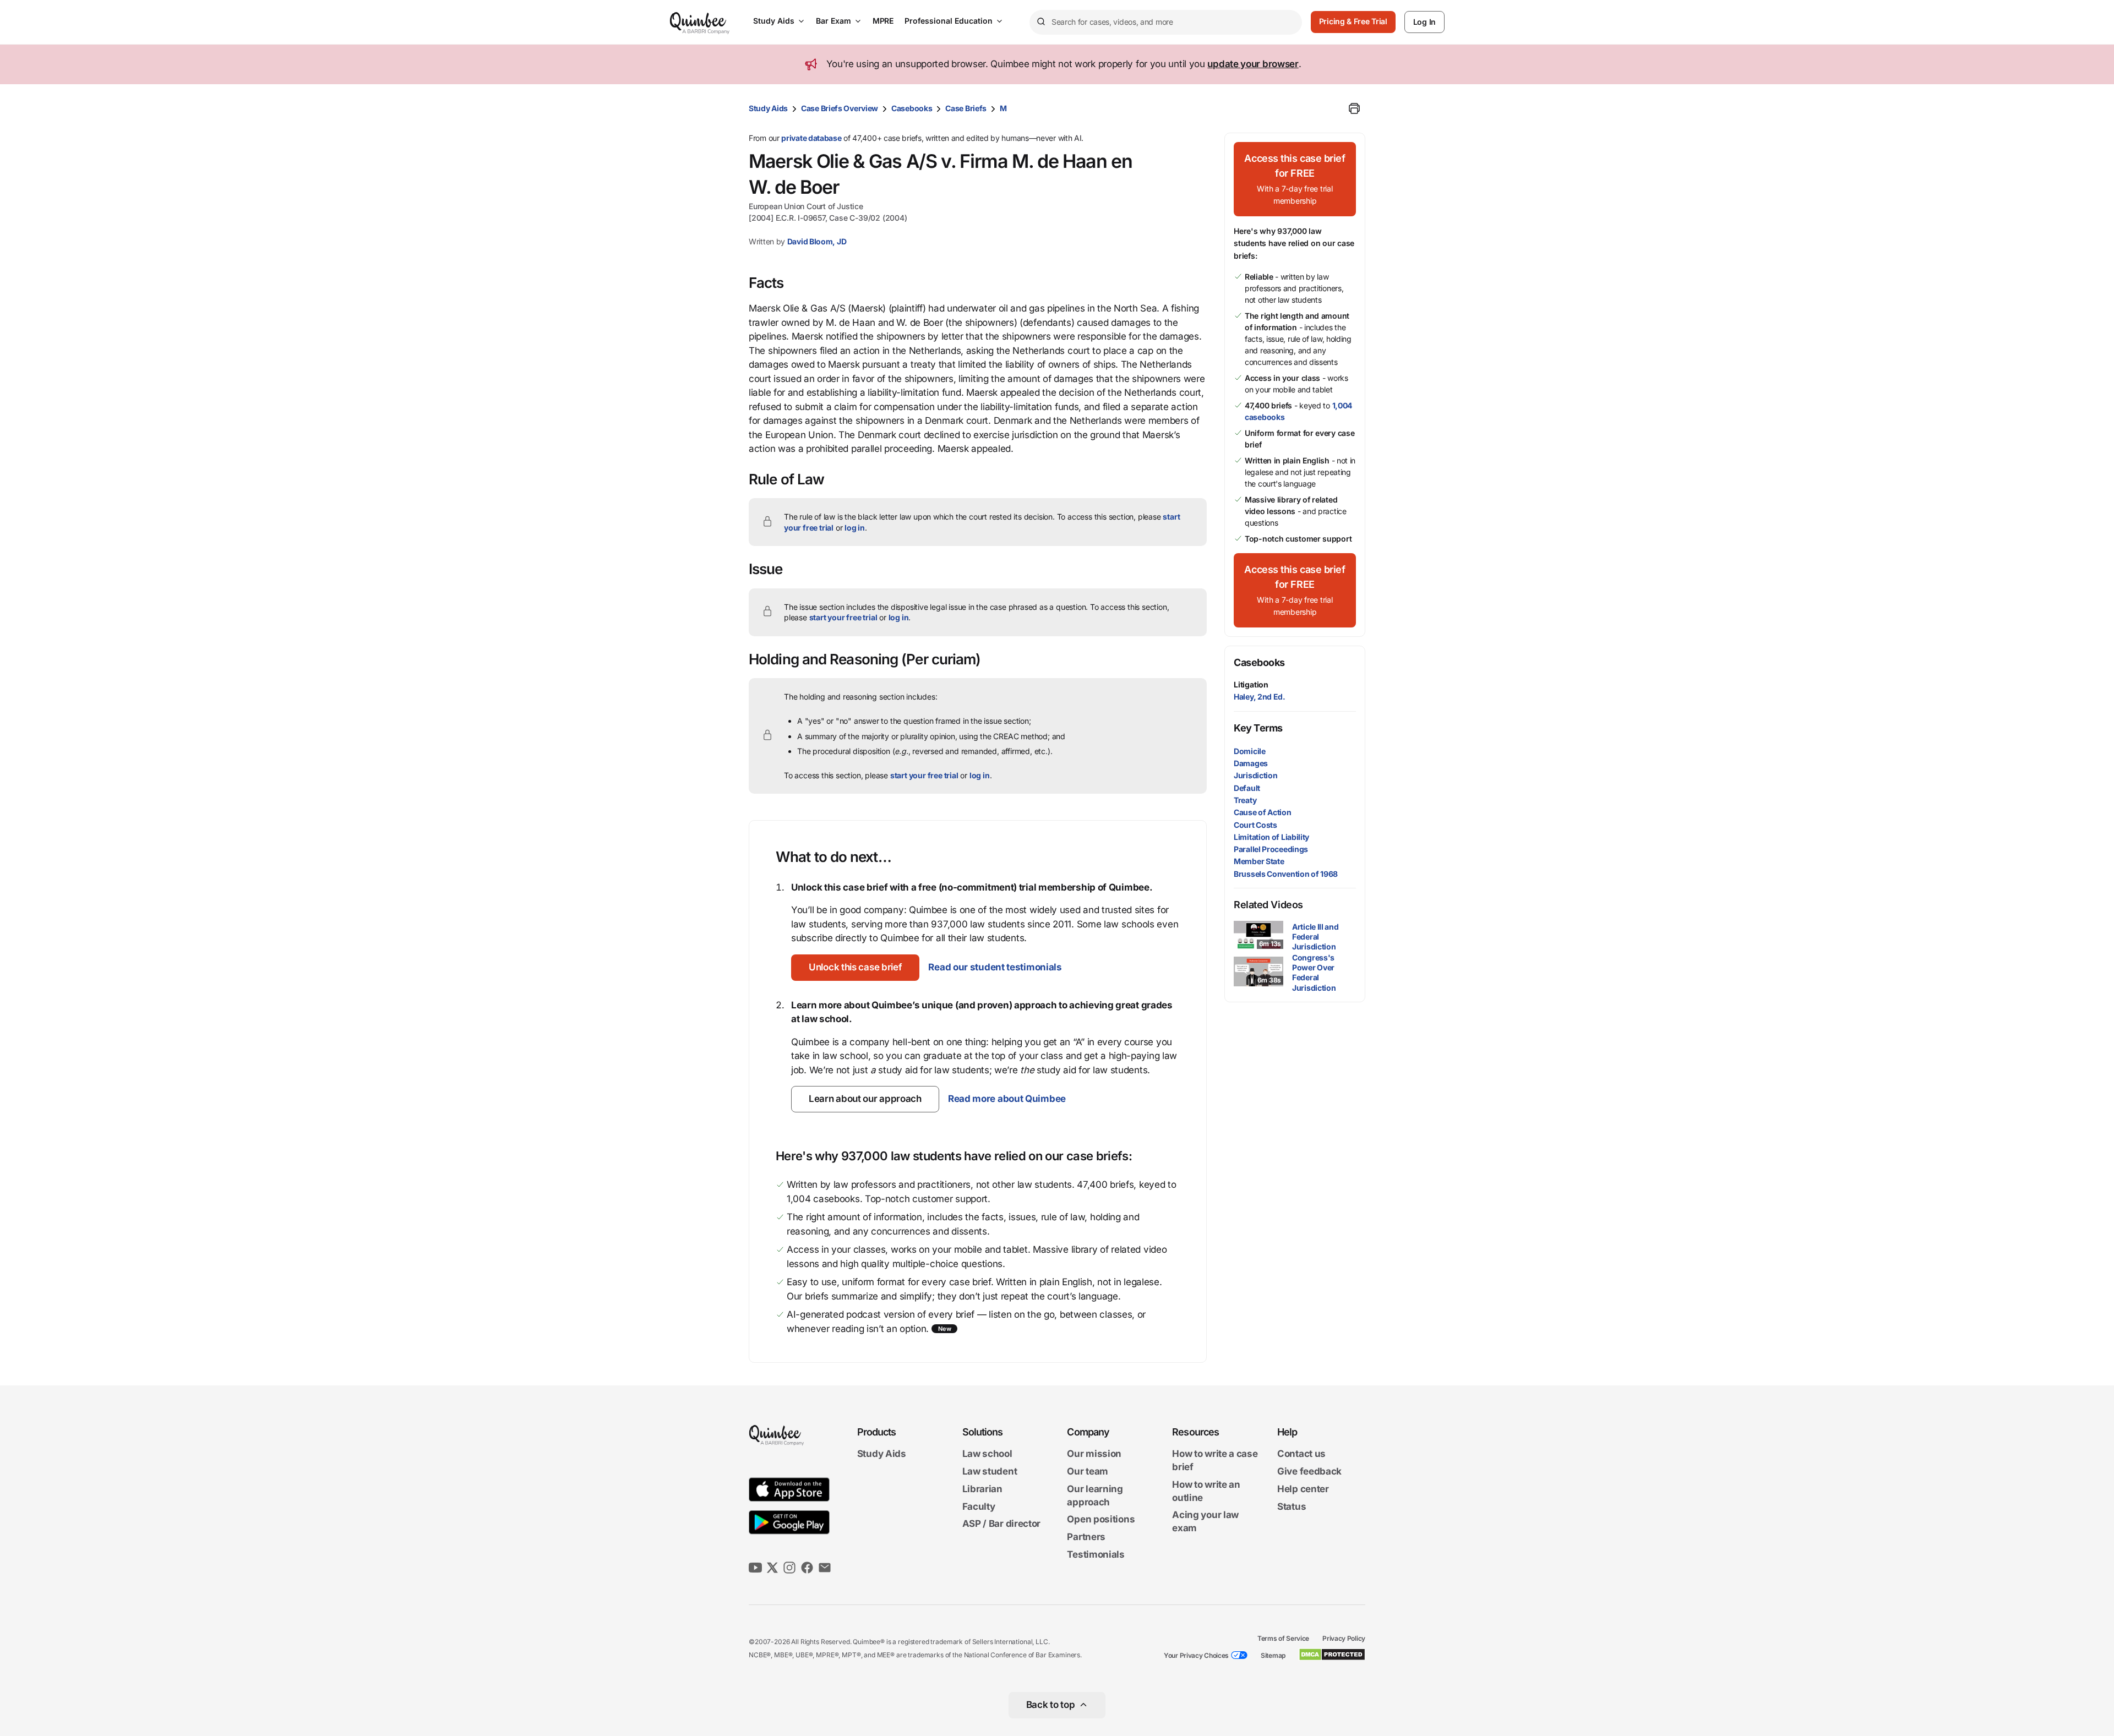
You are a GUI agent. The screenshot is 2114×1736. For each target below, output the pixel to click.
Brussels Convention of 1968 (1286, 874)
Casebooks (912, 108)
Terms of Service (1283, 1638)
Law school (987, 1454)
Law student (990, 1471)
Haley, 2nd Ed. (1260, 697)
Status (1292, 1506)
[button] (855, 968)
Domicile (1250, 751)
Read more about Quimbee (1007, 1099)
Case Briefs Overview (840, 108)
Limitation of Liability (1271, 837)
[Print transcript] (1354, 108)
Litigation (1251, 684)
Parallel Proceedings (1271, 849)
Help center (1303, 1489)
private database (811, 138)
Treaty (1245, 800)
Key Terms (1258, 728)
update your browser (1253, 64)
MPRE (883, 21)
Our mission (1094, 1454)
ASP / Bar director (1002, 1524)
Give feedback (1309, 1471)
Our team (1088, 1471)
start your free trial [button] (843, 617)
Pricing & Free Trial (1353, 21)
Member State (1259, 861)
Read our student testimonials (995, 967)
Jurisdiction (1255, 775)
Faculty (979, 1506)
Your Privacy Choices (1196, 1655)
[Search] (1040, 22)
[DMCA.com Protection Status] (1332, 1655)
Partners (1086, 1537)
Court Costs (1255, 825)
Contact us (1301, 1454)
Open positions (1101, 1520)
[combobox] (1166, 22)
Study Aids (774, 21)
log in (855, 528)
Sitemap (1273, 1655)
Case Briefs (966, 108)
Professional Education (949, 21)
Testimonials (1096, 1554)
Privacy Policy (1344, 1638)
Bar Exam (833, 21)
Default (1247, 788)
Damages (1251, 763)
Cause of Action (1263, 812)
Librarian (982, 1489)
